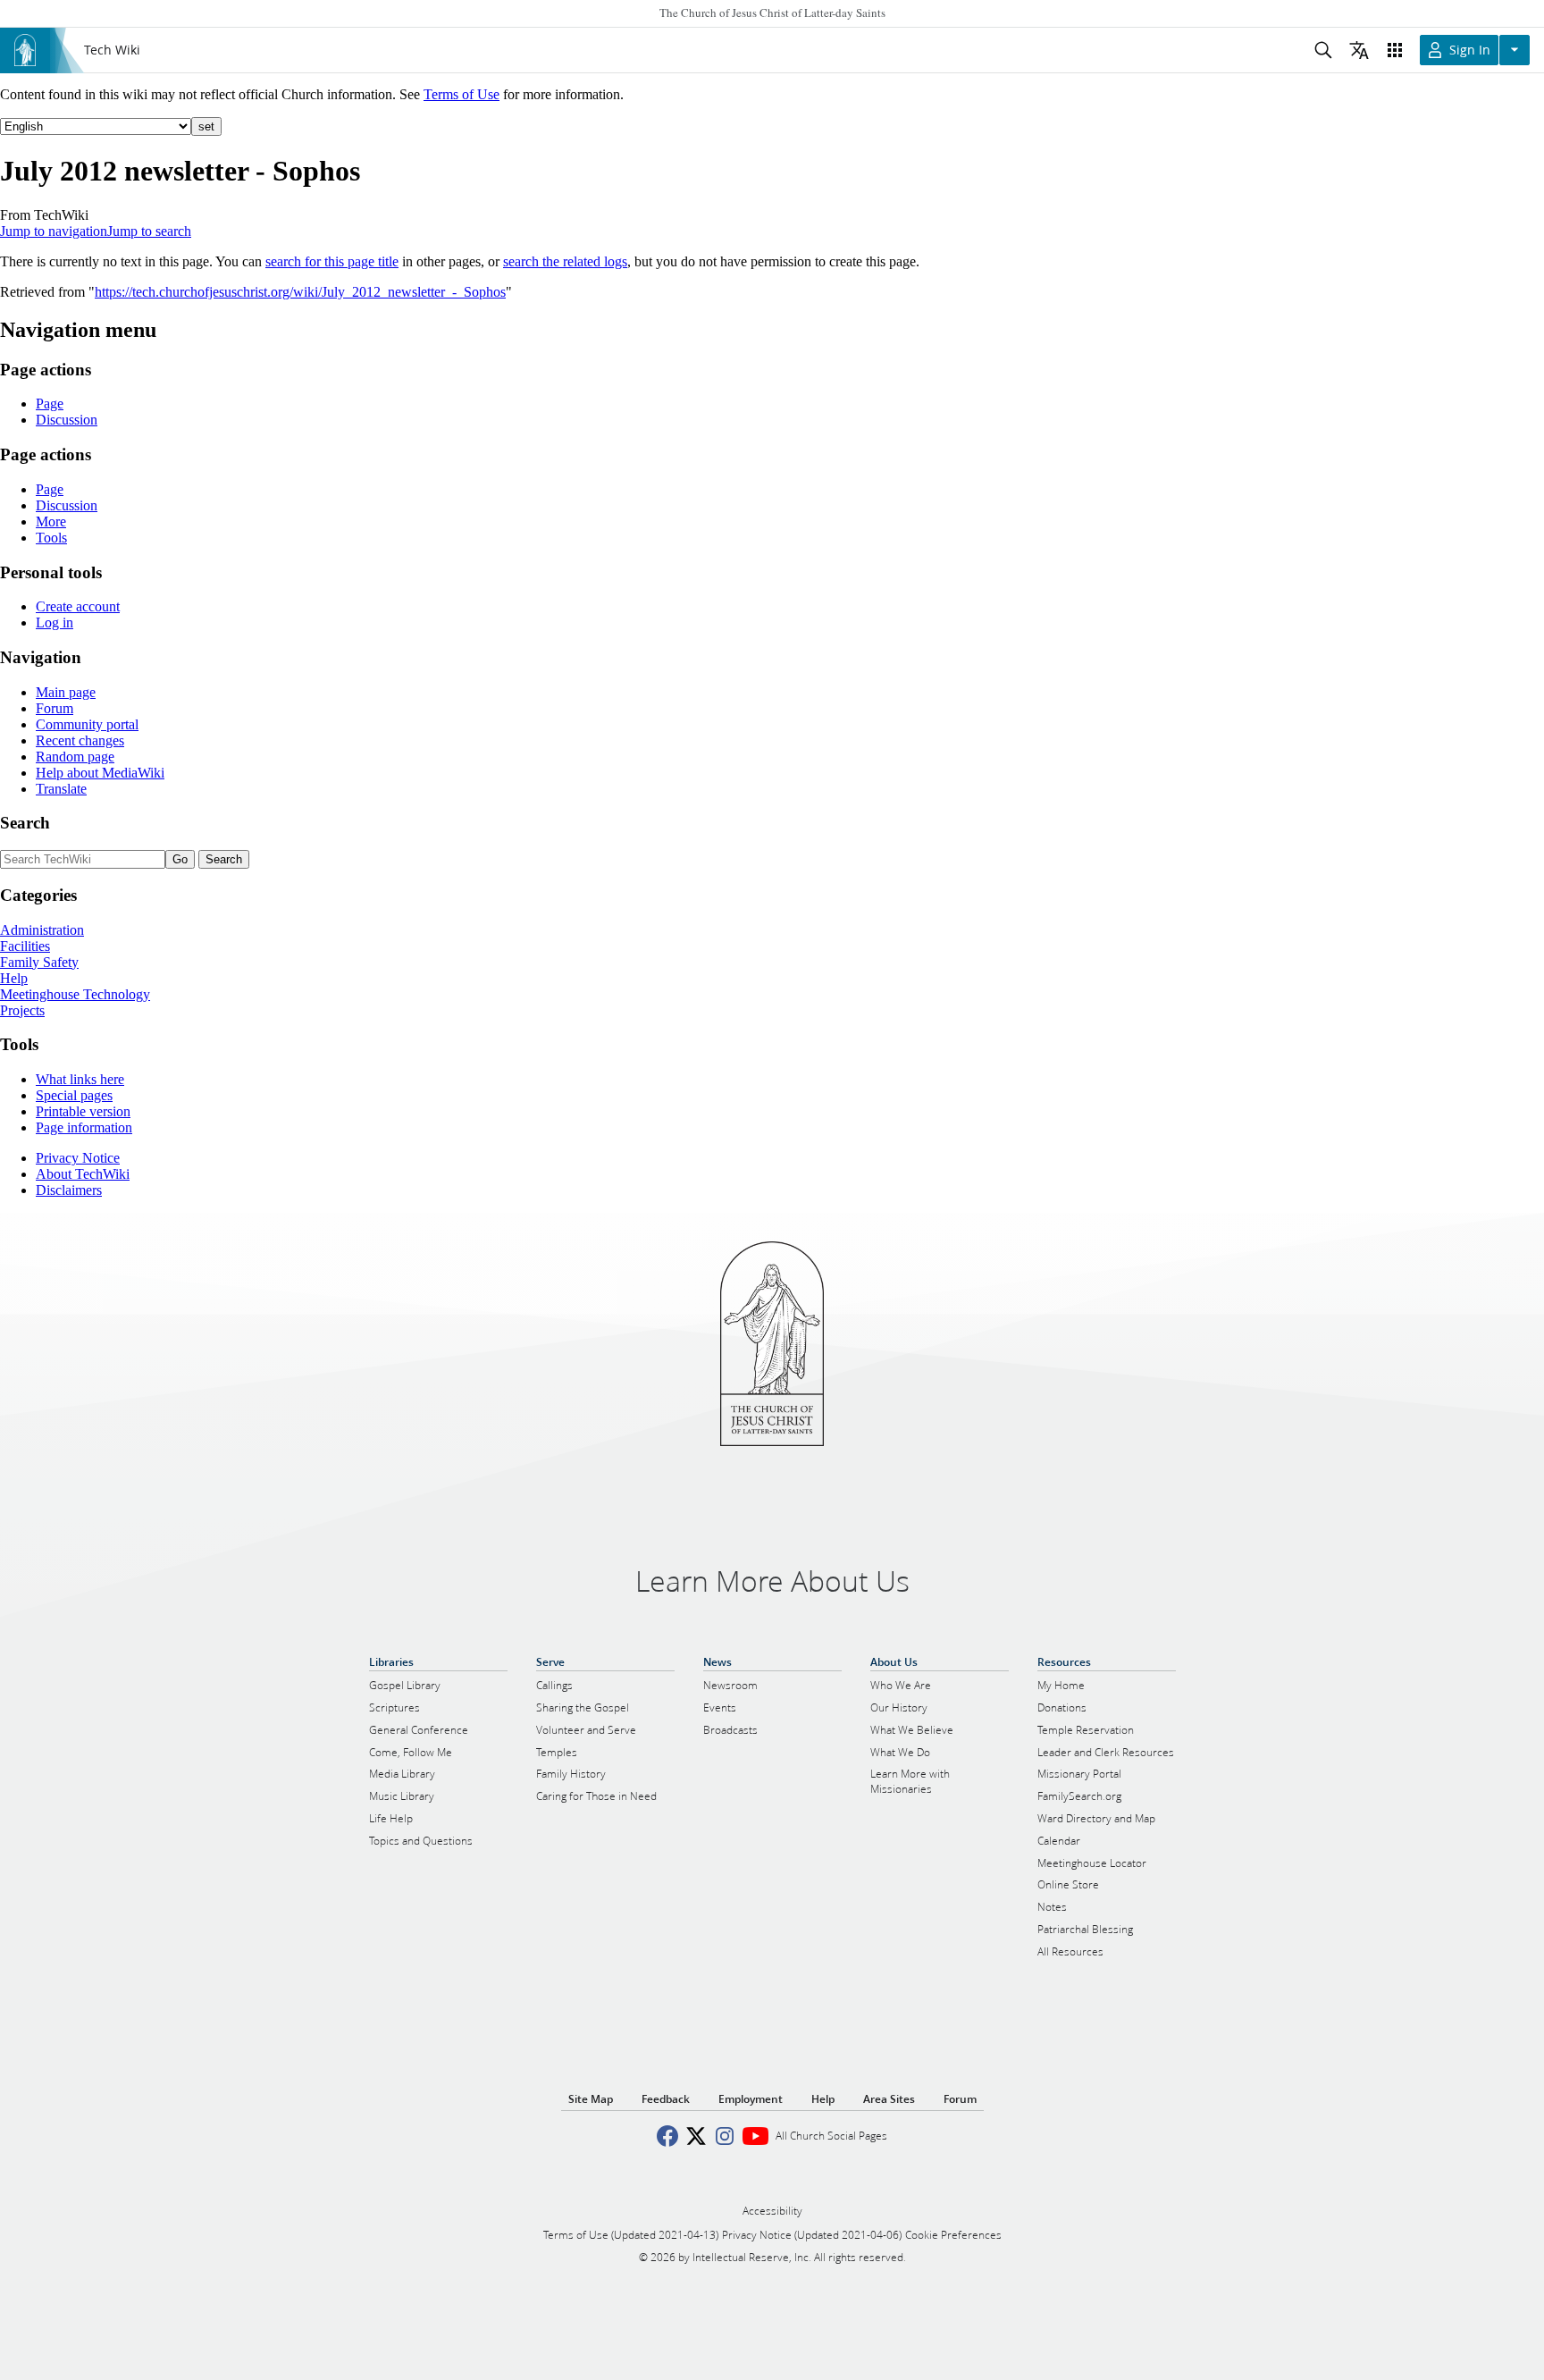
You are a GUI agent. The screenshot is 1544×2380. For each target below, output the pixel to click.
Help (14, 978)
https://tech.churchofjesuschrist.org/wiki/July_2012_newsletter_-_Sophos (300, 292)
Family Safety (39, 962)
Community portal (87, 724)
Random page (75, 757)
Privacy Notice (78, 1158)
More (51, 521)
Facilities (25, 946)
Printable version (83, 1111)
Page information (84, 1127)
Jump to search (149, 231)
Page (50, 404)
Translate (61, 789)
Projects (22, 1010)
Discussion (67, 420)
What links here (80, 1079)
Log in (55, 622)
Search (25, 823)
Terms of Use (462, 94)
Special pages (74, 1095)
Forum (55, 708)
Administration (42, 930)
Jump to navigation (54, 231)
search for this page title (332, 261)
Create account (78, 606)
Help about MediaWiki (100, 773)
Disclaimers (69, 1190)
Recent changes (80, 740)
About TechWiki (83, 1174)
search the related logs (565, 261)
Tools (51, 538)
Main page (66, 692)
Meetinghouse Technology (75, 994)
